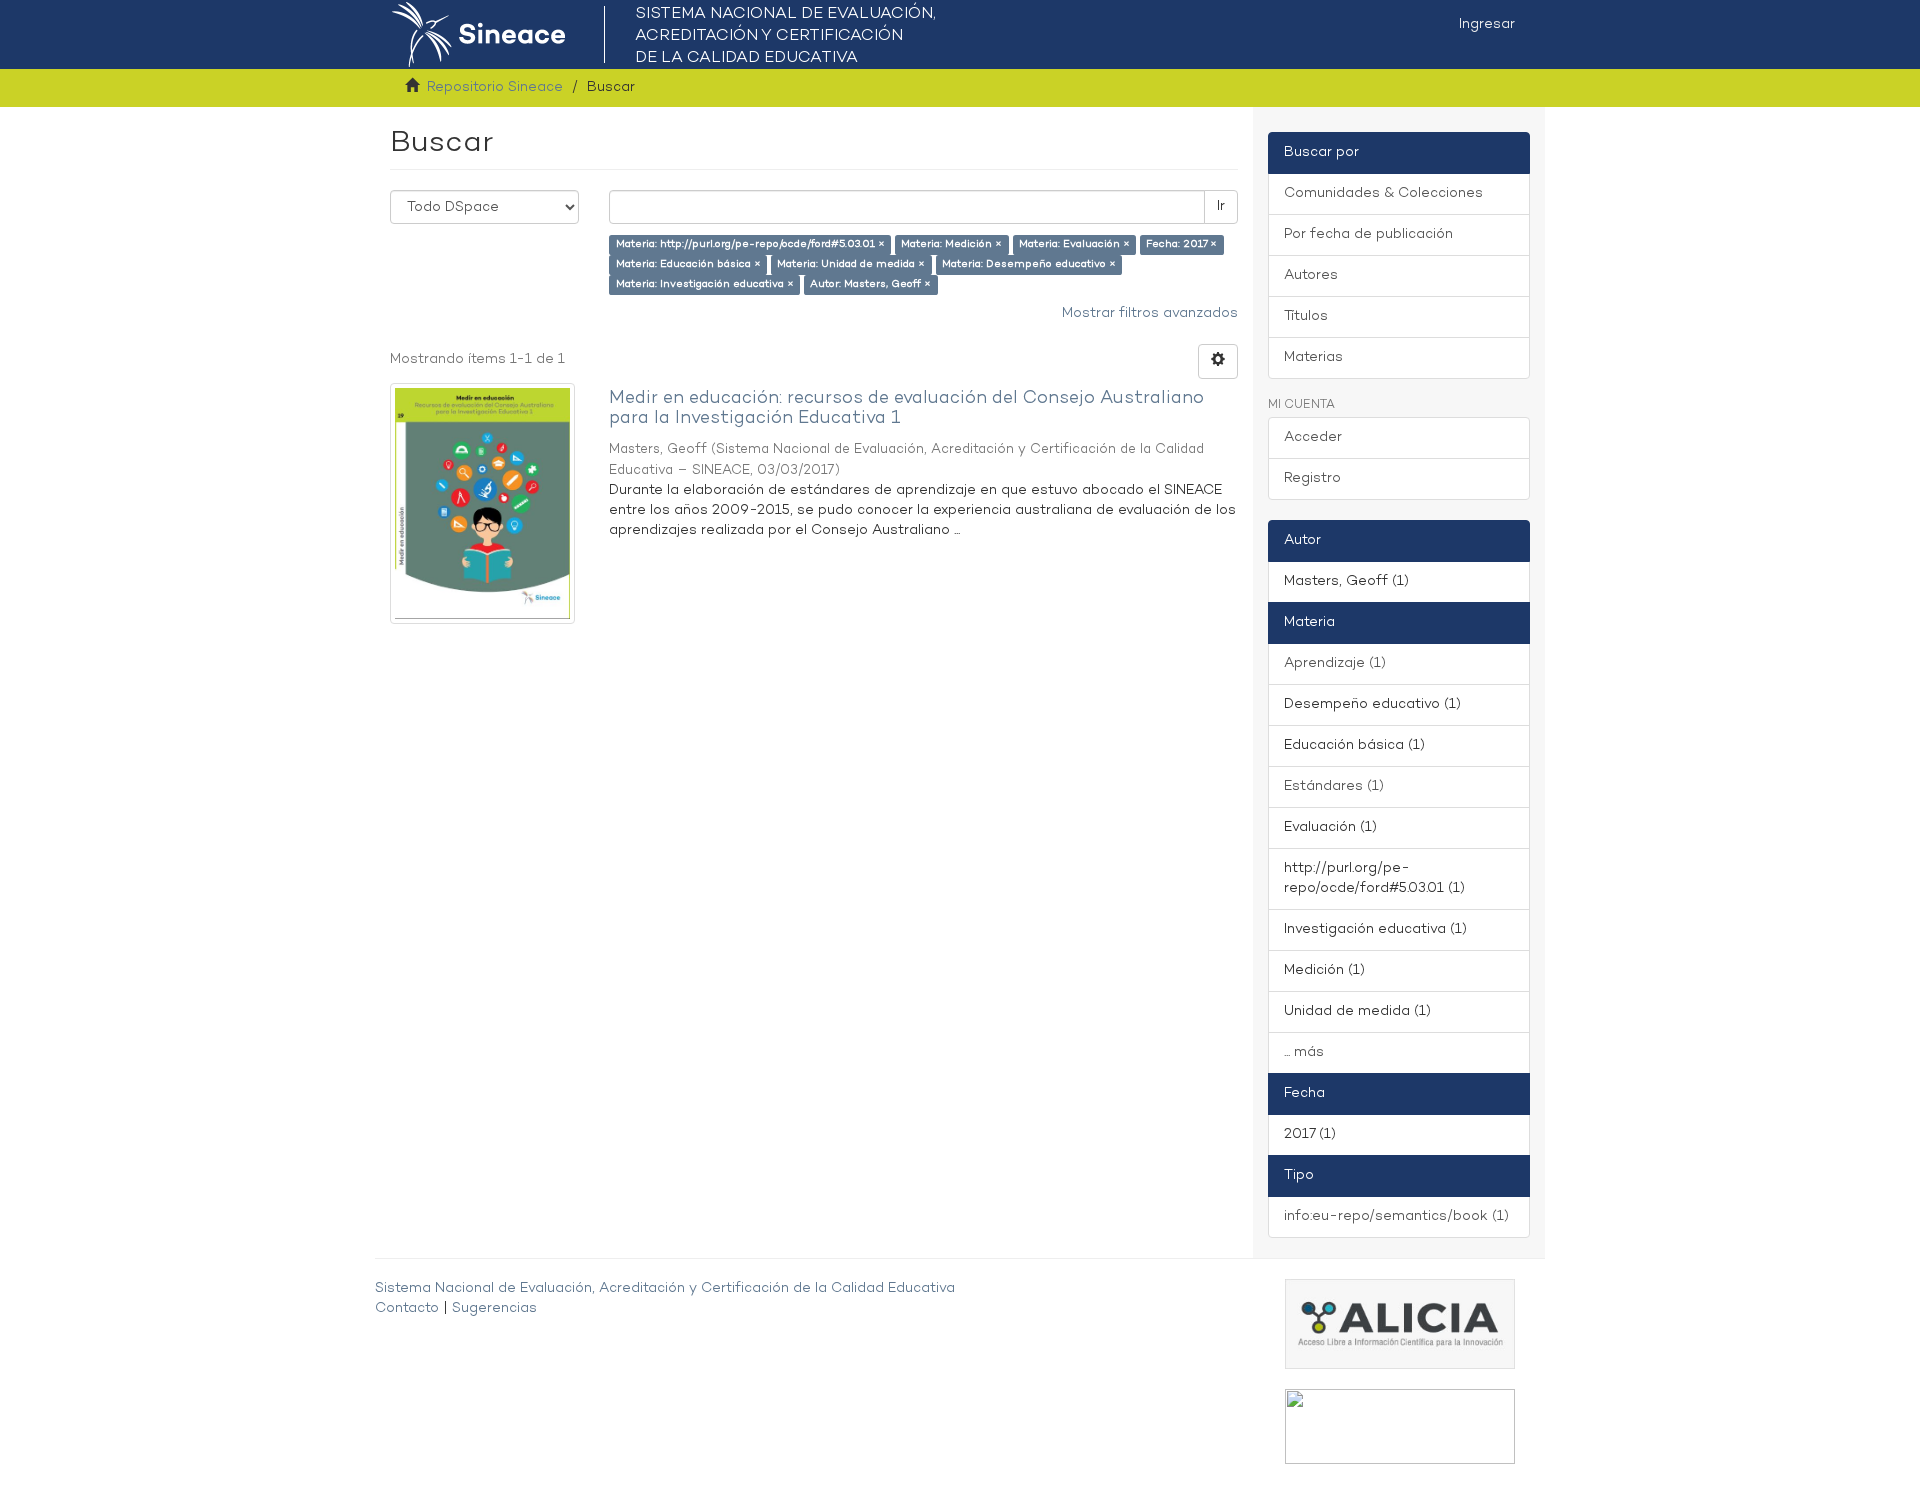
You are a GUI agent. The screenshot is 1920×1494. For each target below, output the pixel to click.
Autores (1311, 275)
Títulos (1306, 316)
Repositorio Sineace (495, 87)
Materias (1313, 357)
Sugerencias (494, 1308)
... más (1304, 1052)
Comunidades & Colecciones (1383, 193)
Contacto (407, 1308)
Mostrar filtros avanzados (1150, 313)
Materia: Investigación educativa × (705, 284)
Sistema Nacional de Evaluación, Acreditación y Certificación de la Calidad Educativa (665, 1288)
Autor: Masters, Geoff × (870, 284)
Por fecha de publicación (1368, 234)
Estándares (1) (1334, 786)
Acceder (1313, 437)
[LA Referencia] (1400, 1426)
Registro (1312, 478)
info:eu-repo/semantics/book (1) (1396, 1216)
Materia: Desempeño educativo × (1029, 264)
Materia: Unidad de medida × (851, 264)
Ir (1221, 206)
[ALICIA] (1400, 1323)
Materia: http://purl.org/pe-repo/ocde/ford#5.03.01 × (750, 244)
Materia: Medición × (951, 244)
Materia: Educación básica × (688, 264)
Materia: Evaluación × (1074, 244)
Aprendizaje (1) (1335, 663)
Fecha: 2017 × (1181, 244)
